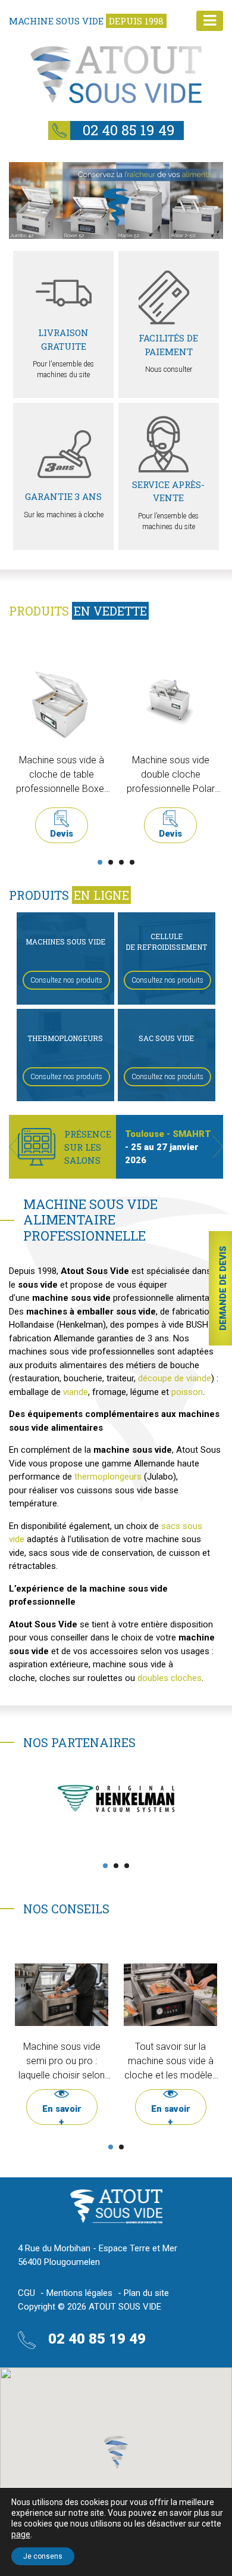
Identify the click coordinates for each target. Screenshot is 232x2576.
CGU (26, 2293)
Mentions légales (79, 2293)
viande (76, 1392)
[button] (14, 1147)
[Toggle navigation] (210, 21)
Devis (62, 834)
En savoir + (62, 2112)
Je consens (43, 2556)
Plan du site (146, 2293)
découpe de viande (175, 1378)
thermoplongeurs (108, 1477)
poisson (187, 1392)
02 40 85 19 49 (127, 130)
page (21, 2534)
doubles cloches (170, 1678)
